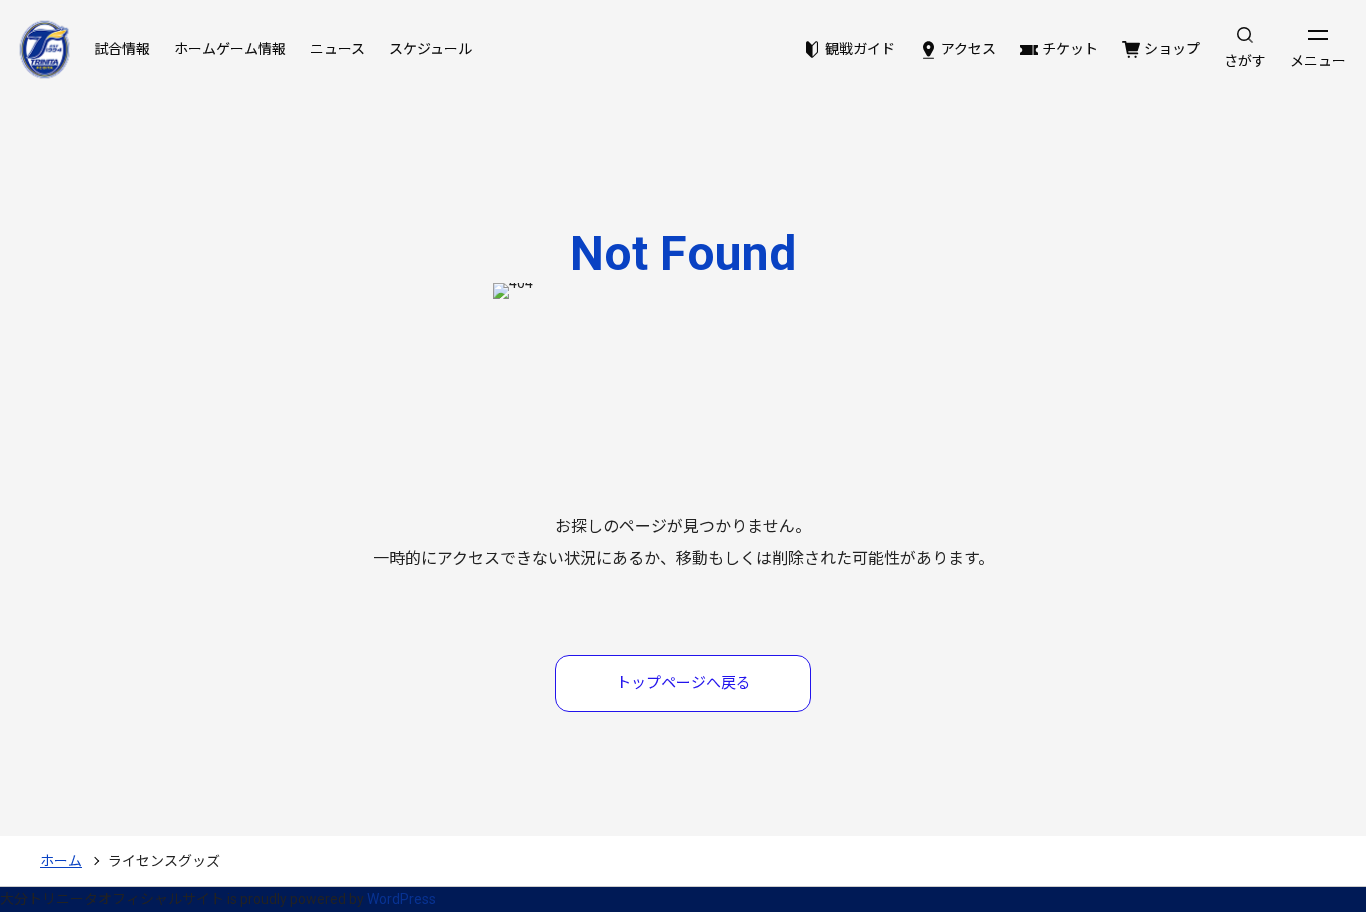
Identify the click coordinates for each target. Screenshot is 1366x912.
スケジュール (430, 49)
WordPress (401, 899)
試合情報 (122, 49)
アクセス (968, 49)
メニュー (1318, 61)
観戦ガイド (860, 49)
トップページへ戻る (683, 683)
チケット (1070, 49)
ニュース (337, 49)
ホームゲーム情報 (230, 49)
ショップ (1172, 49)
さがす (1245, 61)
